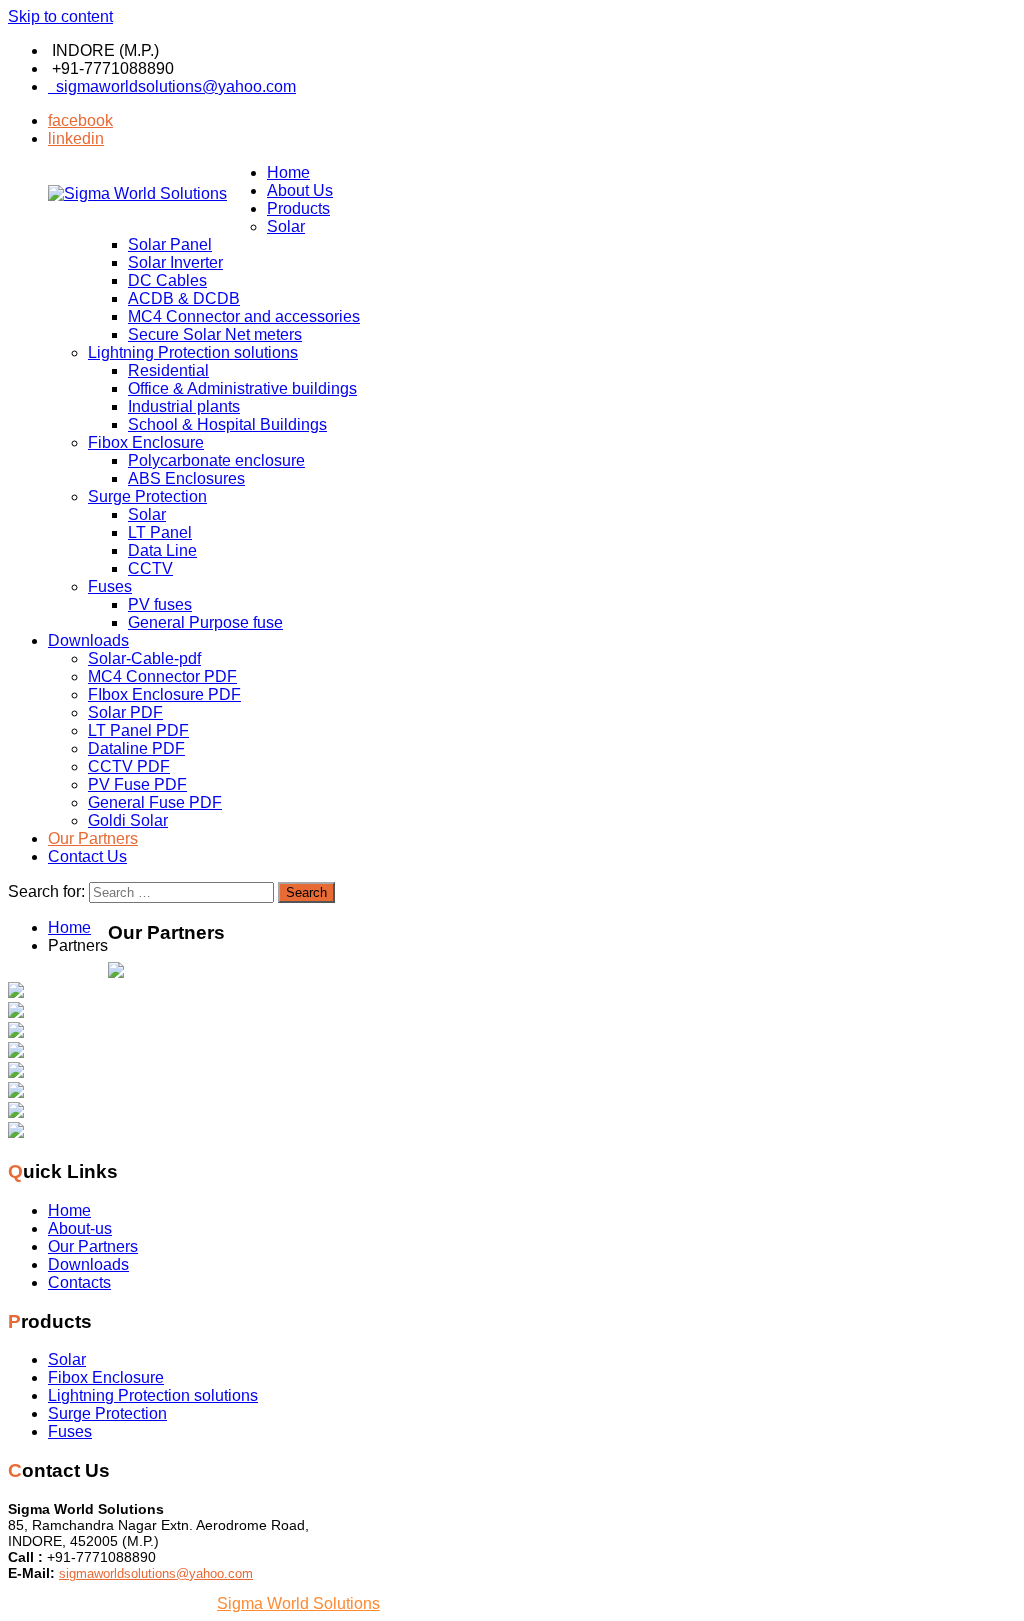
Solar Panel (170, 244)
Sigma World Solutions (298, 1603)
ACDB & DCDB (184, 298)
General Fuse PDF (155, 802)
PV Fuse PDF (137, 784)
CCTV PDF (129, 766)
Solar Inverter (175, 262)
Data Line (162, 550)
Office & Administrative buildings (242, 388)
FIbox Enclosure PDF (164, 694)
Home (288, 172)
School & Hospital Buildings (227, 424)
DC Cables (167, 280)
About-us (80, 1228)
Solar (286, 226)
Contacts (79, 1282)
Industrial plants (184, 406)
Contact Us (87, 856)
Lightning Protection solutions (193, 352)
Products (298, 208)
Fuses (110, 586)
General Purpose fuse (205, 622)
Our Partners (93, 838)
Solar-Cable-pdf (144, 658)
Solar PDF (125, 712)
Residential (168, 370)
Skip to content (60, 16)
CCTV (150, 568)
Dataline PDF (136, 748)
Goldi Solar (128, 820)
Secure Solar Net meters (215, 334)
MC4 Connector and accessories (244, 316)
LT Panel (160, 532)
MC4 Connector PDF (162, 676)
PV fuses (160, 604)
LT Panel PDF (138, 730)
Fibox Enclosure (146, 442)
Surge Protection (147, 496)
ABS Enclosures (186, 478)
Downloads (88, 640)
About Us (300, 190)
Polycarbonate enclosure (216, 460)
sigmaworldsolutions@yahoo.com (172, 86)
